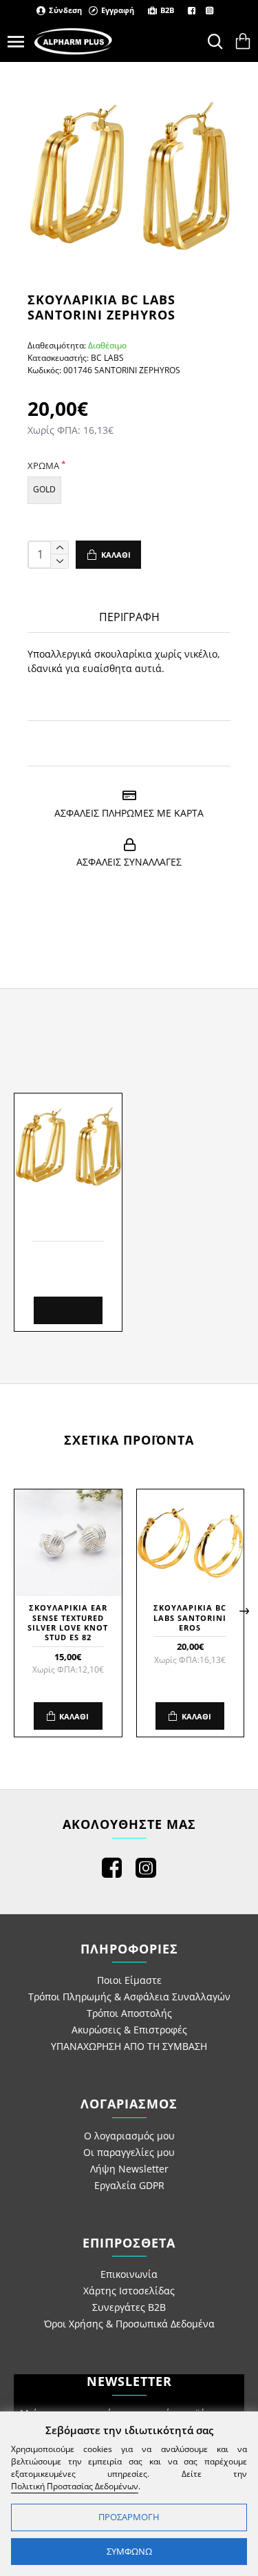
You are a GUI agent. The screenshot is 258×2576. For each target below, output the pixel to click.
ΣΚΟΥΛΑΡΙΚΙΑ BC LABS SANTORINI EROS (190, 1618)
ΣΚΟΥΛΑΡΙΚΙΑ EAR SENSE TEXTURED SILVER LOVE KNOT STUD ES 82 (68, 1623)
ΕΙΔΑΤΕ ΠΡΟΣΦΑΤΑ (129, 1045)
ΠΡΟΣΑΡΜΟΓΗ (129, 2517)
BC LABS (107, 358)
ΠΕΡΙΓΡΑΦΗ (129, 617)
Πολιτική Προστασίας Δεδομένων (75, 2486)
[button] (14, 1611)
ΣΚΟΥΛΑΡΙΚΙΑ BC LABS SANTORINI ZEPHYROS (68, 1223)
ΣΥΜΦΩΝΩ (129, 2551)
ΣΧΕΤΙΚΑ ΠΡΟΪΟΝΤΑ (129, 1440)
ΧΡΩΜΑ (43, 465)
